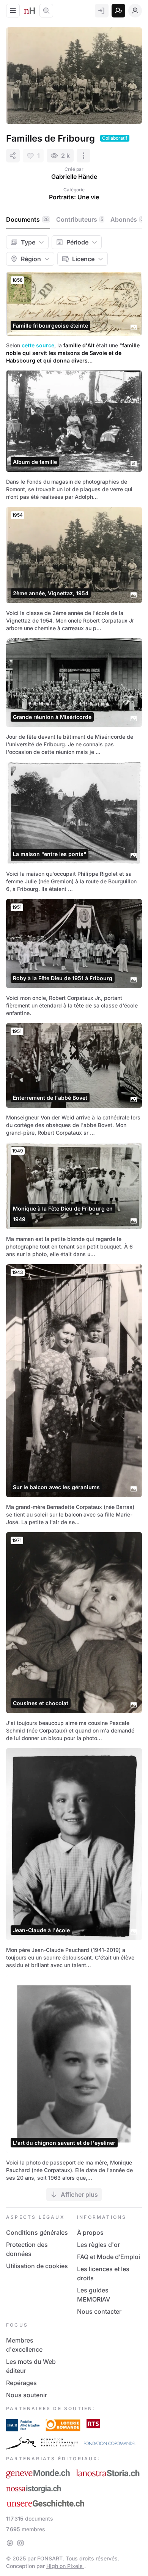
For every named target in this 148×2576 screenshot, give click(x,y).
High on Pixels (65, 2566)
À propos (90, 2232)
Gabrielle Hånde (74, 177)
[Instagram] (20, 2543)
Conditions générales (37, 2232)
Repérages (21, 2383)
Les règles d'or (98, 2245)
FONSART (50, 2558)
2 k (65, 156)
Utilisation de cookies (37, 2266)
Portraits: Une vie (74, 197)
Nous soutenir (27, 2395)
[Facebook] (10, 2543)
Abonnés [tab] (127, 219)
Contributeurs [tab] (80, 219)
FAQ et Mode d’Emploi (109, 2257)
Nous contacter (99, 2311)
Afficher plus (79, 2194)
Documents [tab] (28, 219)
